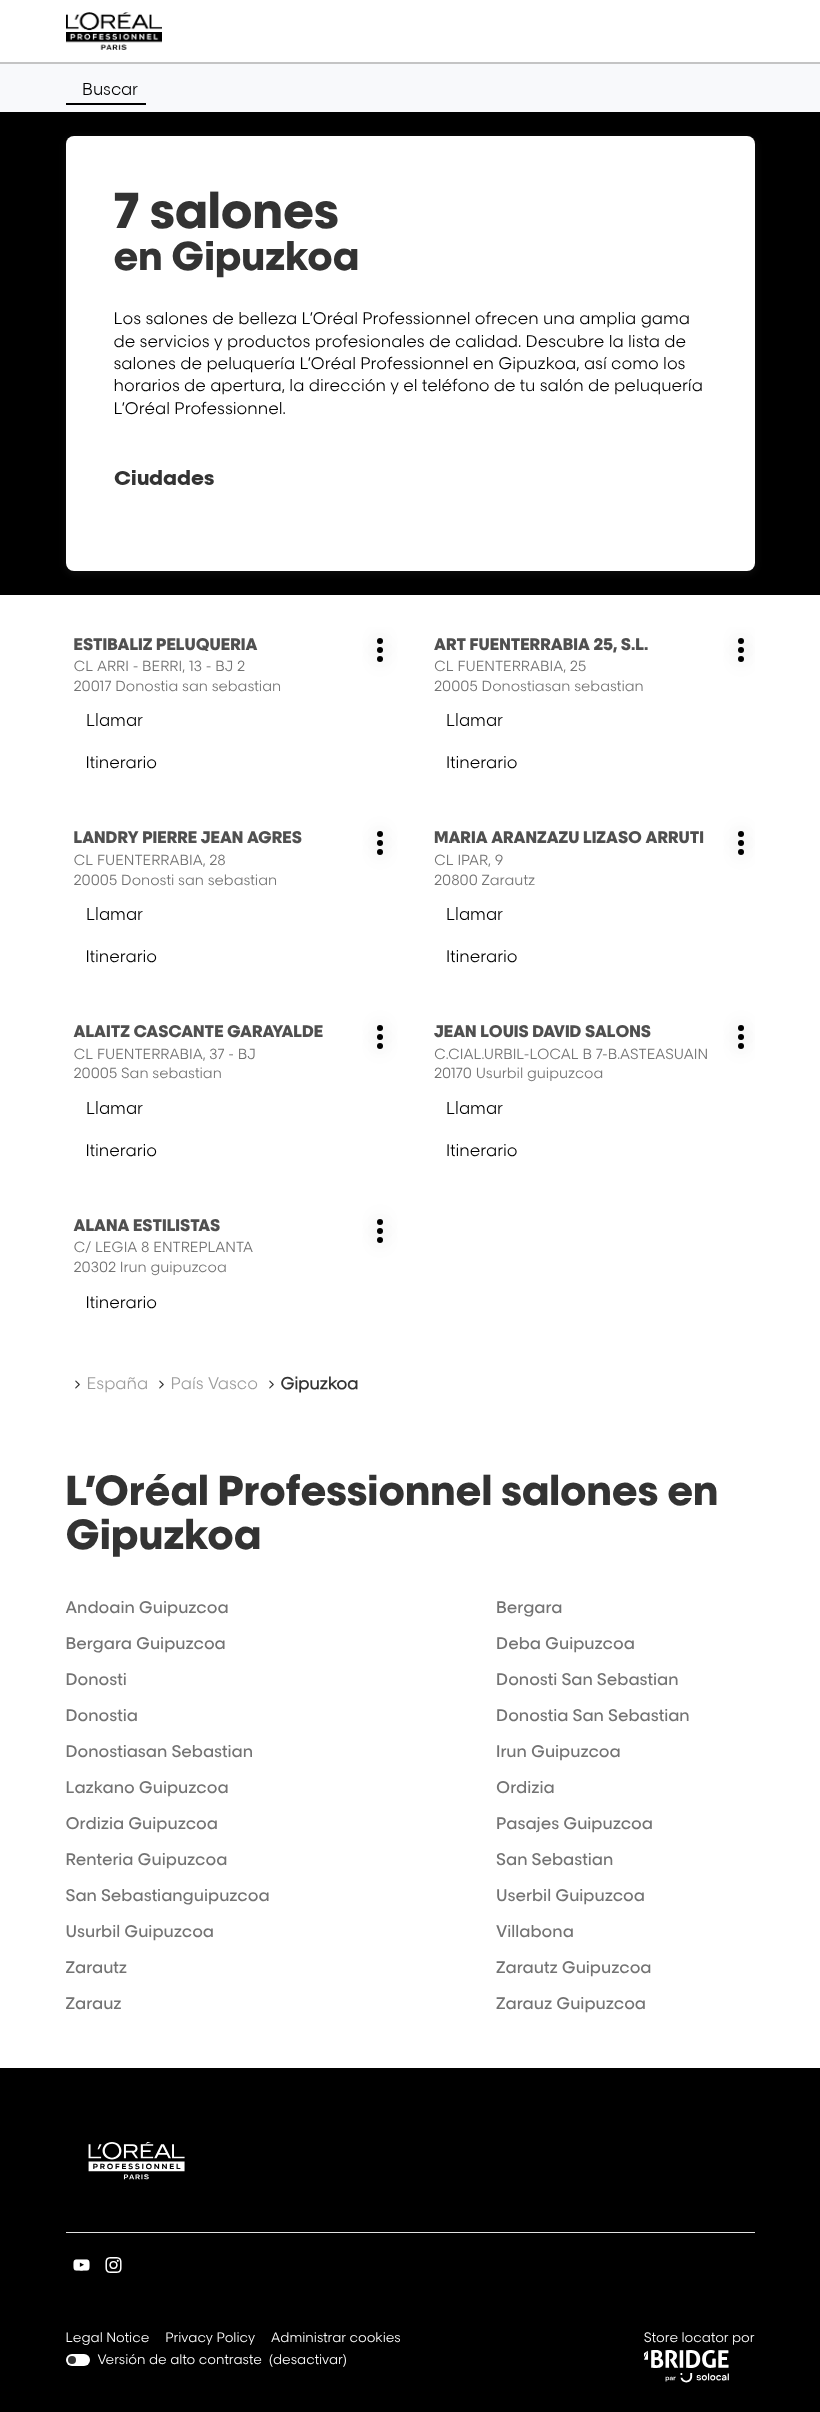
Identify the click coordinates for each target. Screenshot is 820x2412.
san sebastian (554, 1859)
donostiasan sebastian (160, 1751)
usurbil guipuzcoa (140, 1931)
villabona (535, 1931)
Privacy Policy (210, 2339)
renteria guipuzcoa (147, 1859)
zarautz (97, 1967)
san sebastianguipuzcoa (168, 1895)
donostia (102, 1715)
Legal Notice (108, 2339)
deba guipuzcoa (565, 1643)
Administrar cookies (336, 2338)
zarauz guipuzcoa (571, 2003)
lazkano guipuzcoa (147, 1787)
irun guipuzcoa (558, 1751)
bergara (529, 1607)
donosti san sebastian (587, 1679)
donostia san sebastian (593, 1715)
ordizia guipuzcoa (142, 1823)
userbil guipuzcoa (570, 1895)
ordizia (525, 1787)
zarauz (94, 2003)
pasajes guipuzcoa (574, 1823)
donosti (96, 1679)
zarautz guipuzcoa (573, 1967)
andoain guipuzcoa (147, 1607)
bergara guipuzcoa (146, 1643)
